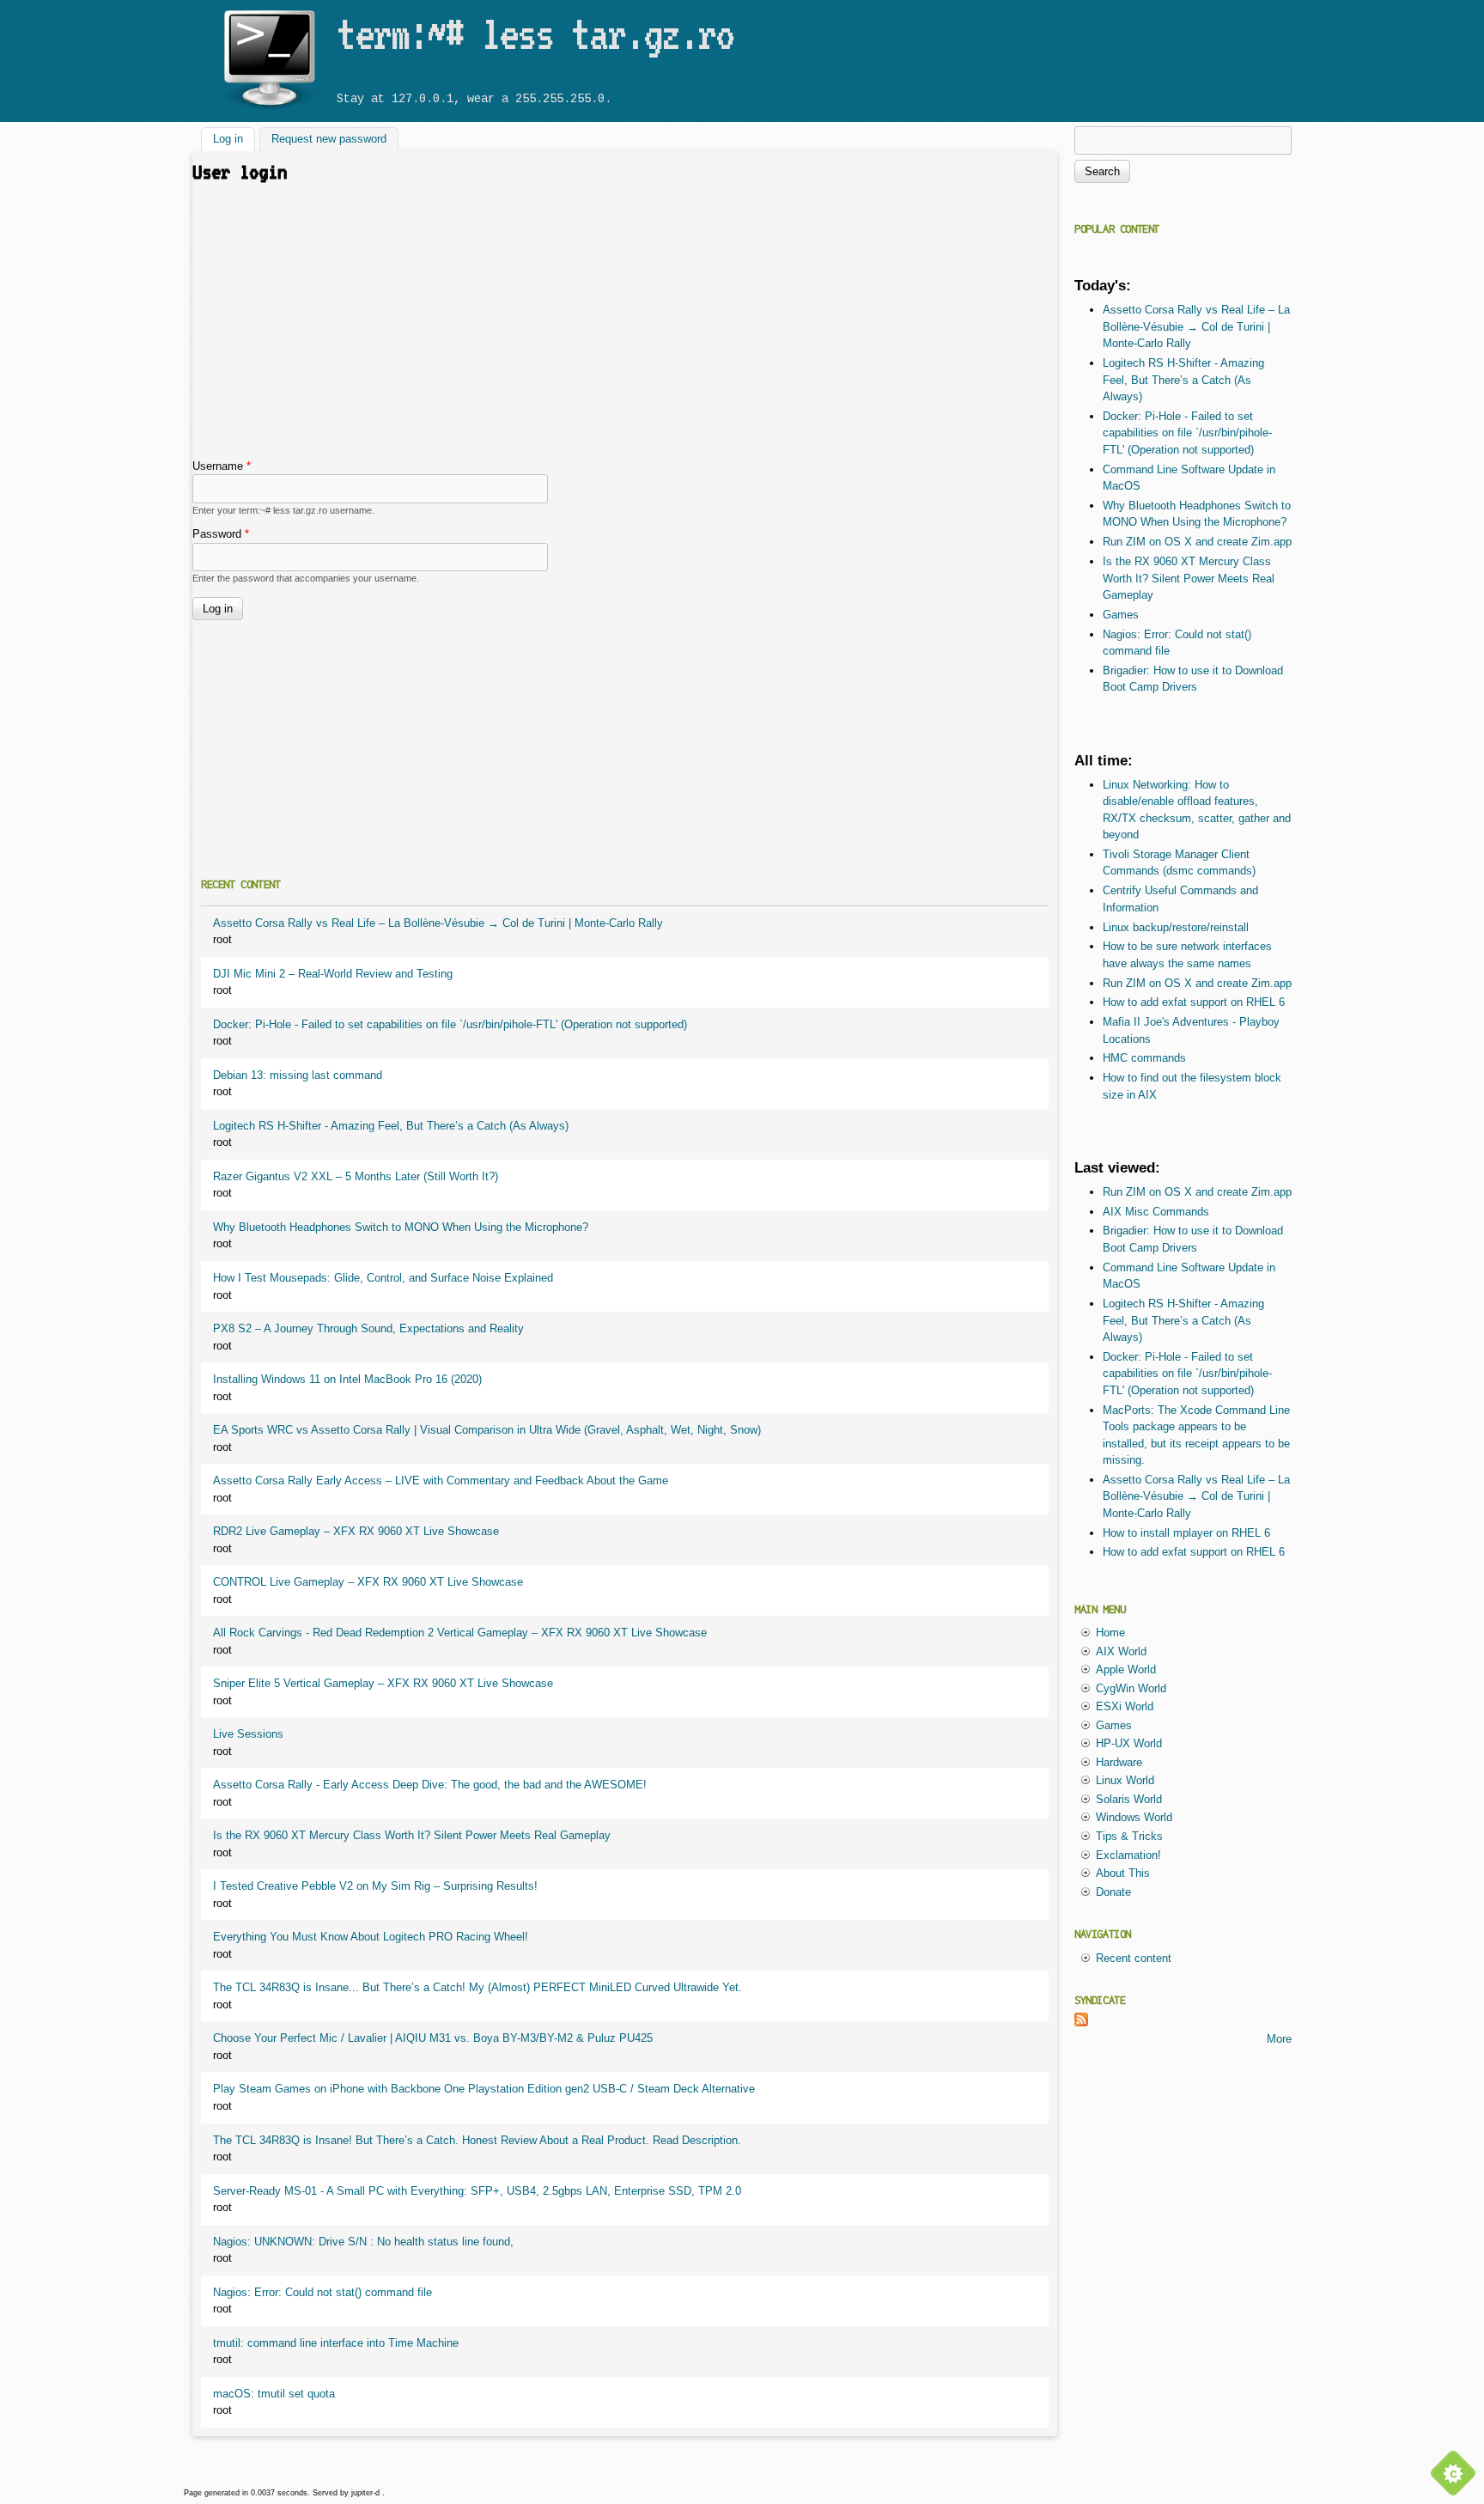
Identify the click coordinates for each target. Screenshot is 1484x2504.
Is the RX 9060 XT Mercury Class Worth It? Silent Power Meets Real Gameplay (412, 1835)
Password (221, 534)
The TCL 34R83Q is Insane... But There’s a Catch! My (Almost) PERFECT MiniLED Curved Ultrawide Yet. (477, 1987)
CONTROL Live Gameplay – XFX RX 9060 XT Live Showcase (368, 1582)
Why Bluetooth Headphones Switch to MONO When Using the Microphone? (401, 1227)
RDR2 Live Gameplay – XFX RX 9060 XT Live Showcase (356, 1531)
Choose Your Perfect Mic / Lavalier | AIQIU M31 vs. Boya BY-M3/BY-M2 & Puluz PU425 (433, 2038)
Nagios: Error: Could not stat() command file (322, 2292)
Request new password (329, 140)
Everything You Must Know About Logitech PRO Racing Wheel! (371, 1937)
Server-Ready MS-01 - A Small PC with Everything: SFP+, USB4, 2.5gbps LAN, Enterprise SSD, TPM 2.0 (477, 2191)
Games (1121, 615)
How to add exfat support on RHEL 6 (1194, 1002)
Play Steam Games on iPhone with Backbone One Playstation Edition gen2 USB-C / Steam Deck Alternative (484, 2089)
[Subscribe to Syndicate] (1081, 2023)
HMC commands (1144, 1058)
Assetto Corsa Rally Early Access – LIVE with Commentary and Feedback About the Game (441, 1480)
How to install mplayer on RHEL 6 (1186, 1533)
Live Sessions (248, 1734)
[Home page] (269, 110)
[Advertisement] (625, 329)
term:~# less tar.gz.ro (535, 34)
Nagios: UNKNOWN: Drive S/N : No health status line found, (363, 2242)
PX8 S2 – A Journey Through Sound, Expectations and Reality (368, 1328)
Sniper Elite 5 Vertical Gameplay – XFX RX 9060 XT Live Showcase (383, 1683)
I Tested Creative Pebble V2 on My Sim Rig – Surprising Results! (375, 1886)
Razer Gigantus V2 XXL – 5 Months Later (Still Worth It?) (356, 1176)
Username (222, 466)
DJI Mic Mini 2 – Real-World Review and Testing (333, 974)
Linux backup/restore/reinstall (1176, 927)
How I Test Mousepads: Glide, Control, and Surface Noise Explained (383, 1278)
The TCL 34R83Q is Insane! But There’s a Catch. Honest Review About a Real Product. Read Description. (477, 2140)
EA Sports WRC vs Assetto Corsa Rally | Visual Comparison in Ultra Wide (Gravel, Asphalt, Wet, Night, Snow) (487, 1430)
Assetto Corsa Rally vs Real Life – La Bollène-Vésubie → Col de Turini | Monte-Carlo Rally (438, 923)
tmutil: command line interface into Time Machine (336, 2343)
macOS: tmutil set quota (274, 2394)
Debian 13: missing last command (298, 1075)
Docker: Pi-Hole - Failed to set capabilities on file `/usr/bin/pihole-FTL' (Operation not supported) (450, 1024)
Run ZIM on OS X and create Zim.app (1197, 542)
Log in (234, 140)
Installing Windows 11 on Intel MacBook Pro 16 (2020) (347, 1379)
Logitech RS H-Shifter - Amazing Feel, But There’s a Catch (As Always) (391, 1126)
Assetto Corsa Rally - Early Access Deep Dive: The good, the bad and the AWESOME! (430, 1785)
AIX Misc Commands (1156, 1212)
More (1279, 2039)
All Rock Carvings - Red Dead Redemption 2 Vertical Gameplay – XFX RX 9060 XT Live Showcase (460, 1633)
